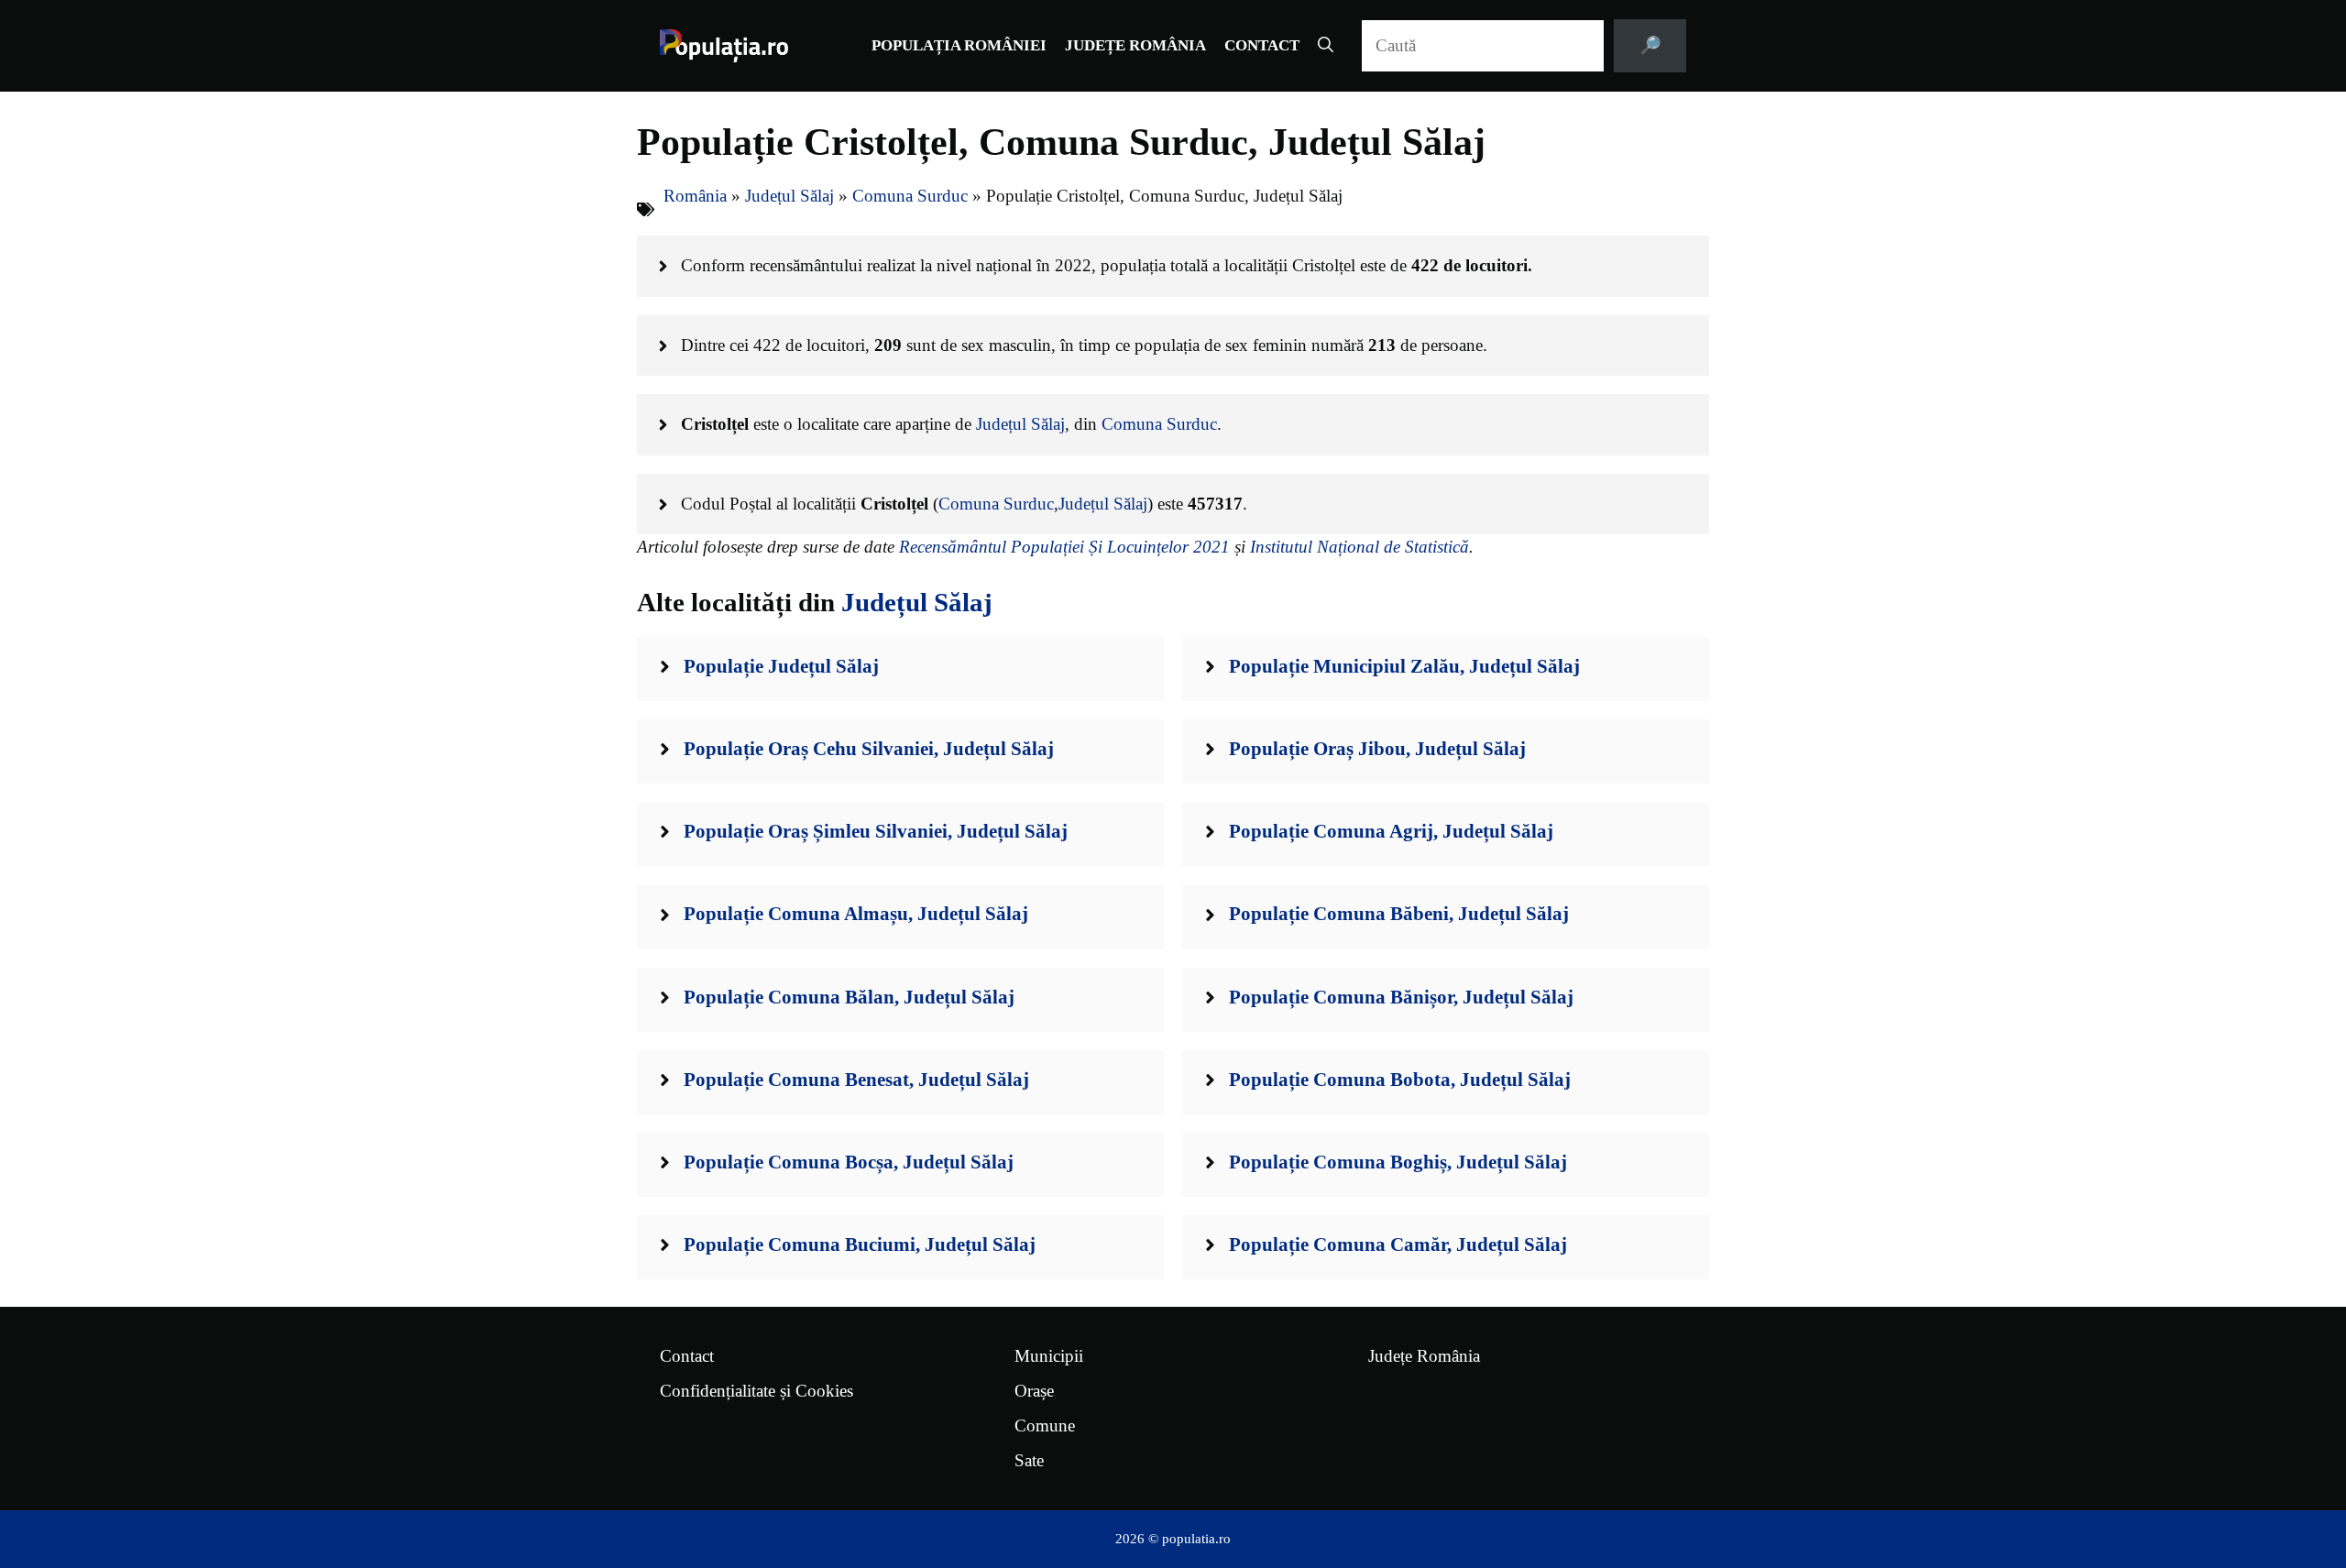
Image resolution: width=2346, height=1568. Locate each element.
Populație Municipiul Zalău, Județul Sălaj (1404, 666)
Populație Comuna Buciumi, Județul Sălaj (860, 1245)
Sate (1029, 1460)
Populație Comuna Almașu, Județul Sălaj (856, 914)
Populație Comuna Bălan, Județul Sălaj (849, 997)
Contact (1262, 45)
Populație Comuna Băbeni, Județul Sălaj (1399, 914)
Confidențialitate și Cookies (756, 1391)
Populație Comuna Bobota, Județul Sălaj (1400, 1080)
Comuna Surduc (910, 196)
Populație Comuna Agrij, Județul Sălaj (1391, 831)
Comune (1045, 1425)
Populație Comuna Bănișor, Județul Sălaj (1401, 997)
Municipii (1049, 1356)
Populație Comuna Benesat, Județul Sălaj (856, 1080)
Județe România (1135, 45)
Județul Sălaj (789, 196)
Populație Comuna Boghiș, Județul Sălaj (1398, 1162)
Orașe (1034, 1391)
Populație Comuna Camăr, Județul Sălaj (1398, 1245)
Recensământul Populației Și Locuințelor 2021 (1064, 547)
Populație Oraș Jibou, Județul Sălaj (1377, 749)
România (695, 196)
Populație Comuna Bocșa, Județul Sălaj (849, 1162)
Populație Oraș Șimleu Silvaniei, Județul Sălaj (876, 831)
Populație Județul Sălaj (781, 666)
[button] (1326, 46)
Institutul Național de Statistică (1359, 547)
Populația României (959, 45)
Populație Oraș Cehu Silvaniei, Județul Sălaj (869, 749)
